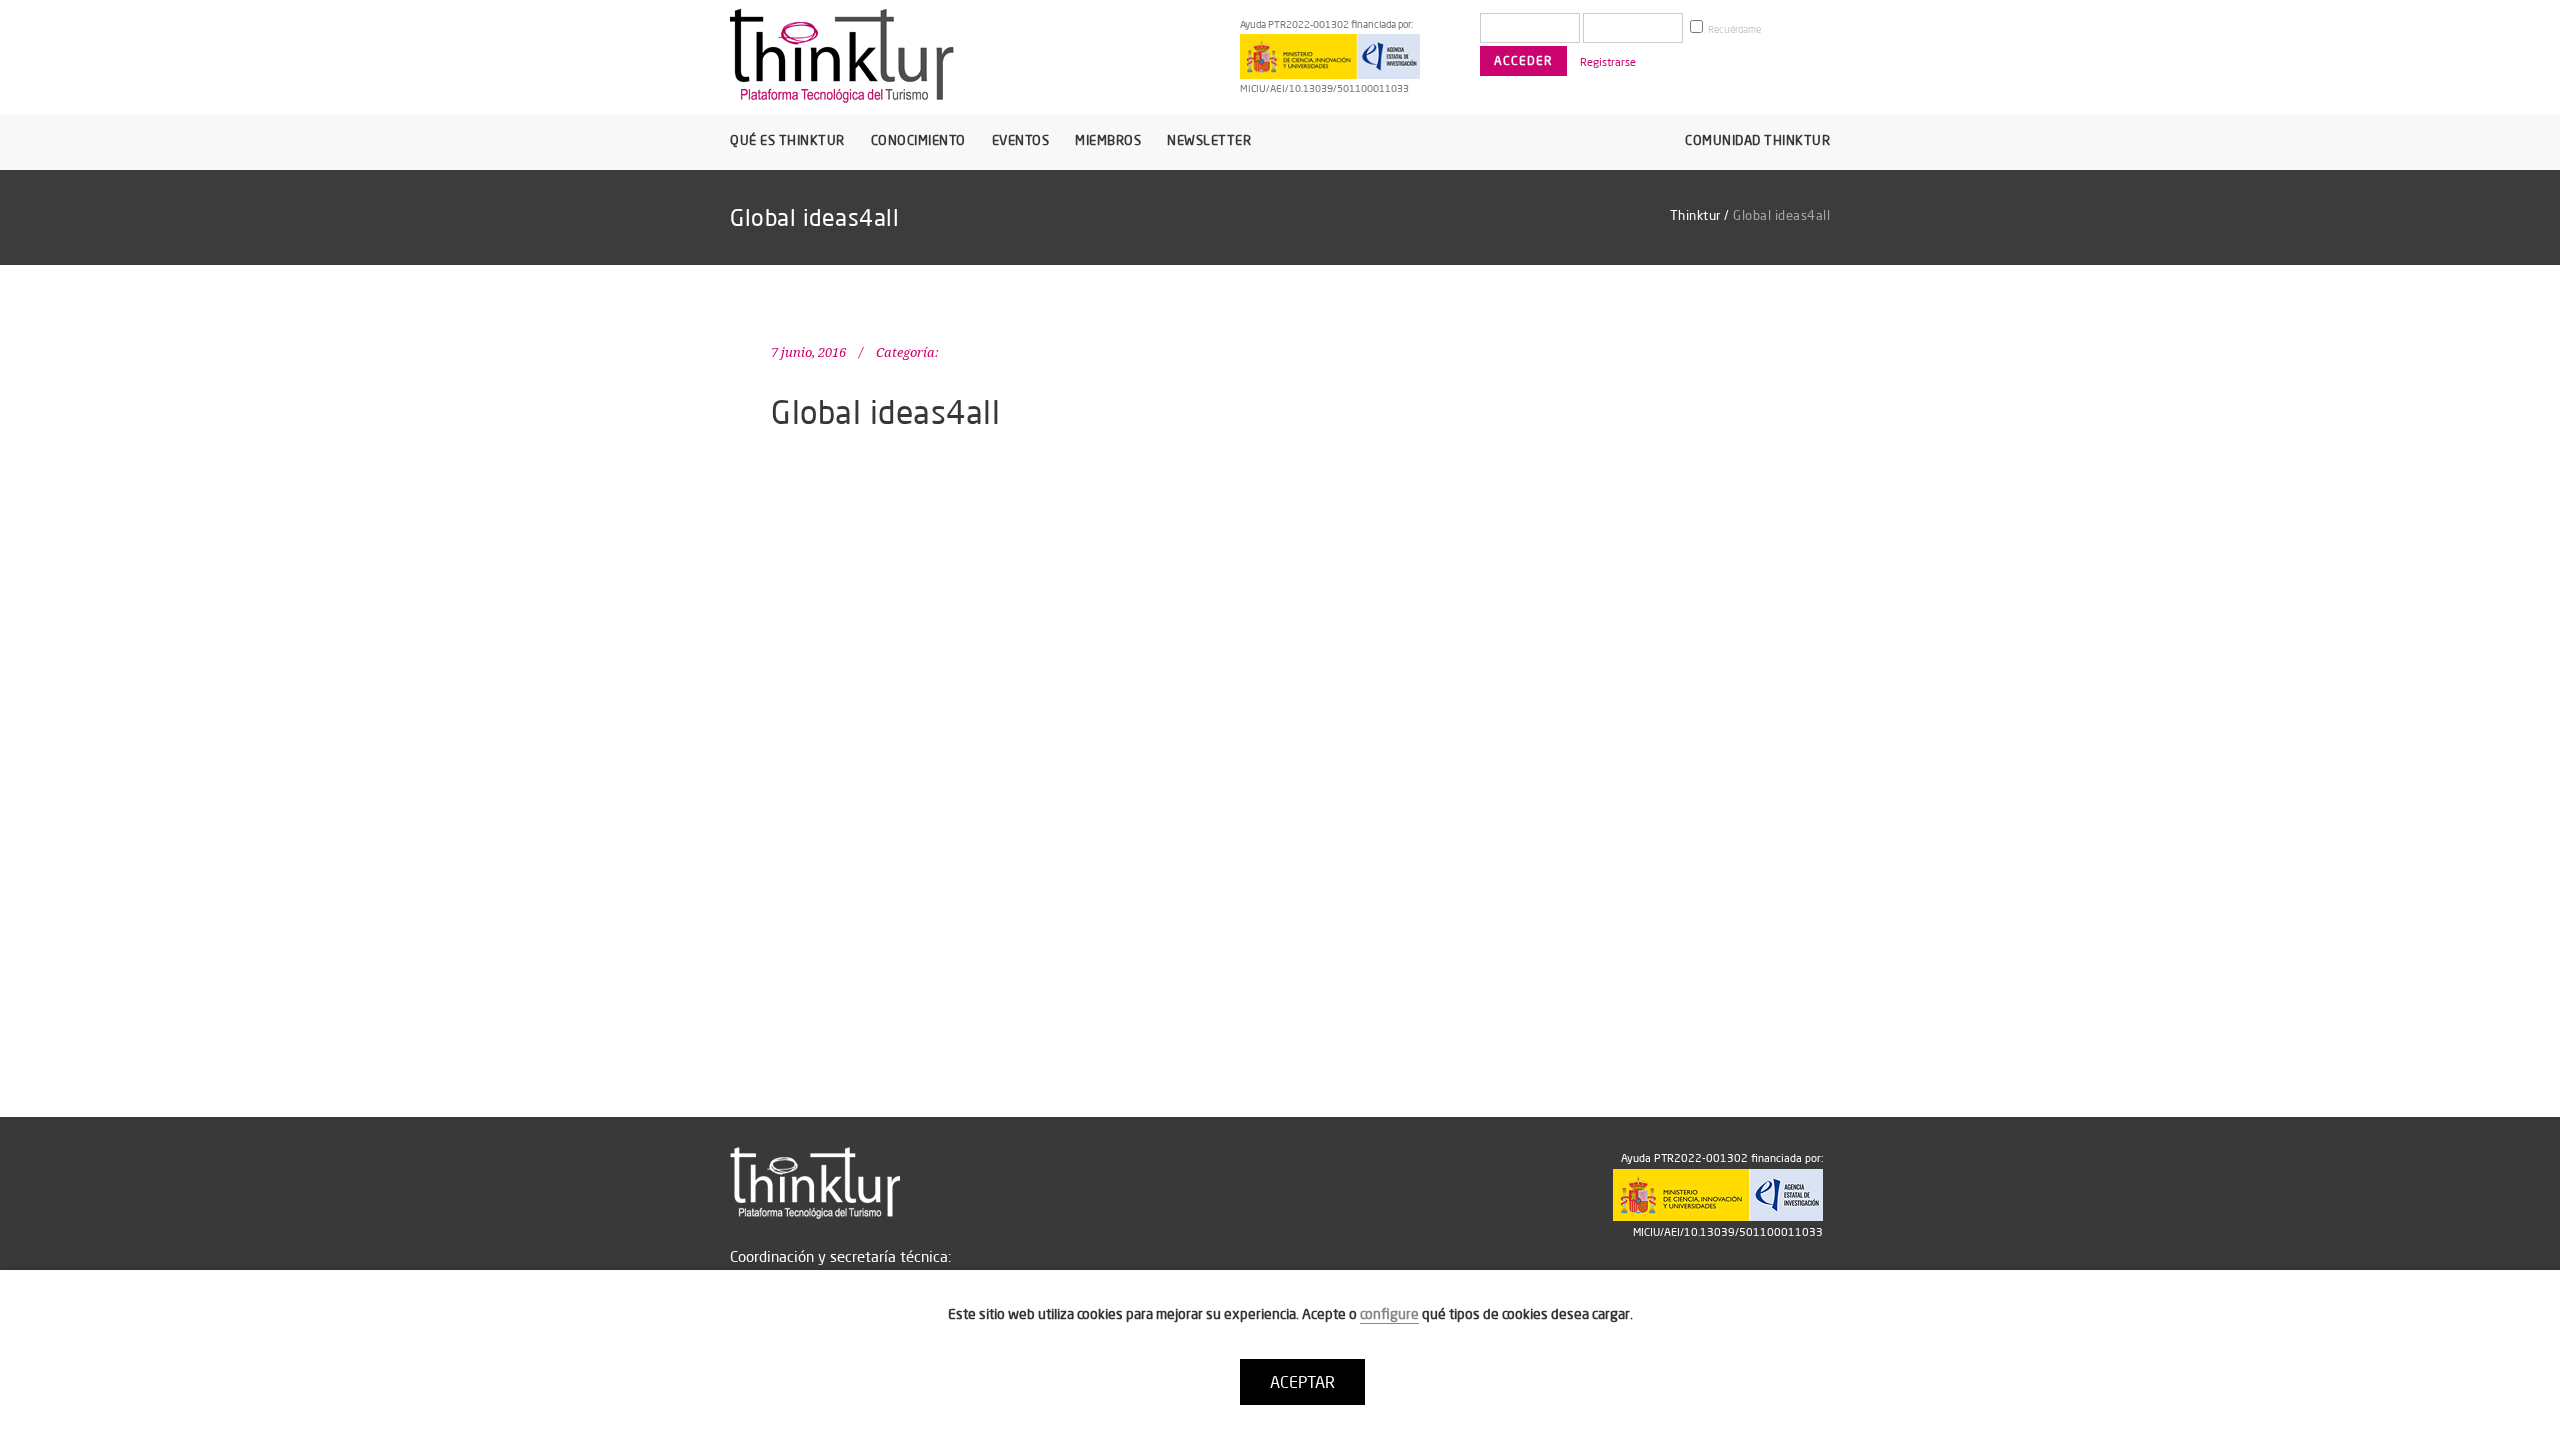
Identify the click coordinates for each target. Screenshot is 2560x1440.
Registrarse (1608, 62)
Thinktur (1695, 215)
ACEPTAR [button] (1302, 1382)
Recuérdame (1733, 29)
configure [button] (1389, 1314)
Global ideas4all (885, 411)
